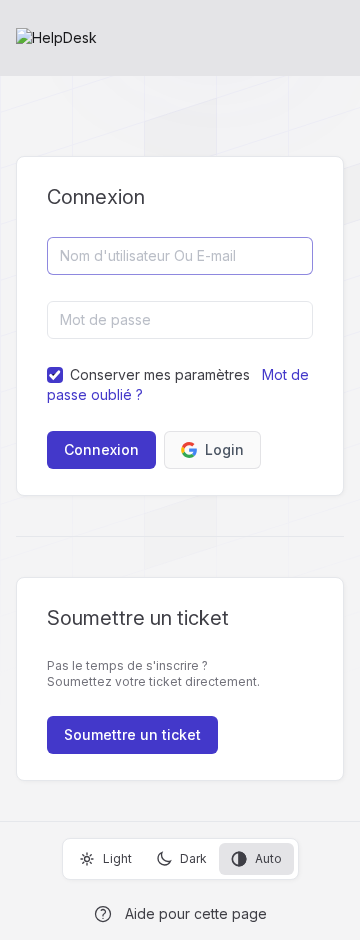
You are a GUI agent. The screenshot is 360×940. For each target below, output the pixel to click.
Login (224, 449)
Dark (193, 858)
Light (117, 858)
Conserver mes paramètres (160, 374)
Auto (268, 858)
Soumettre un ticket (132, 734)
